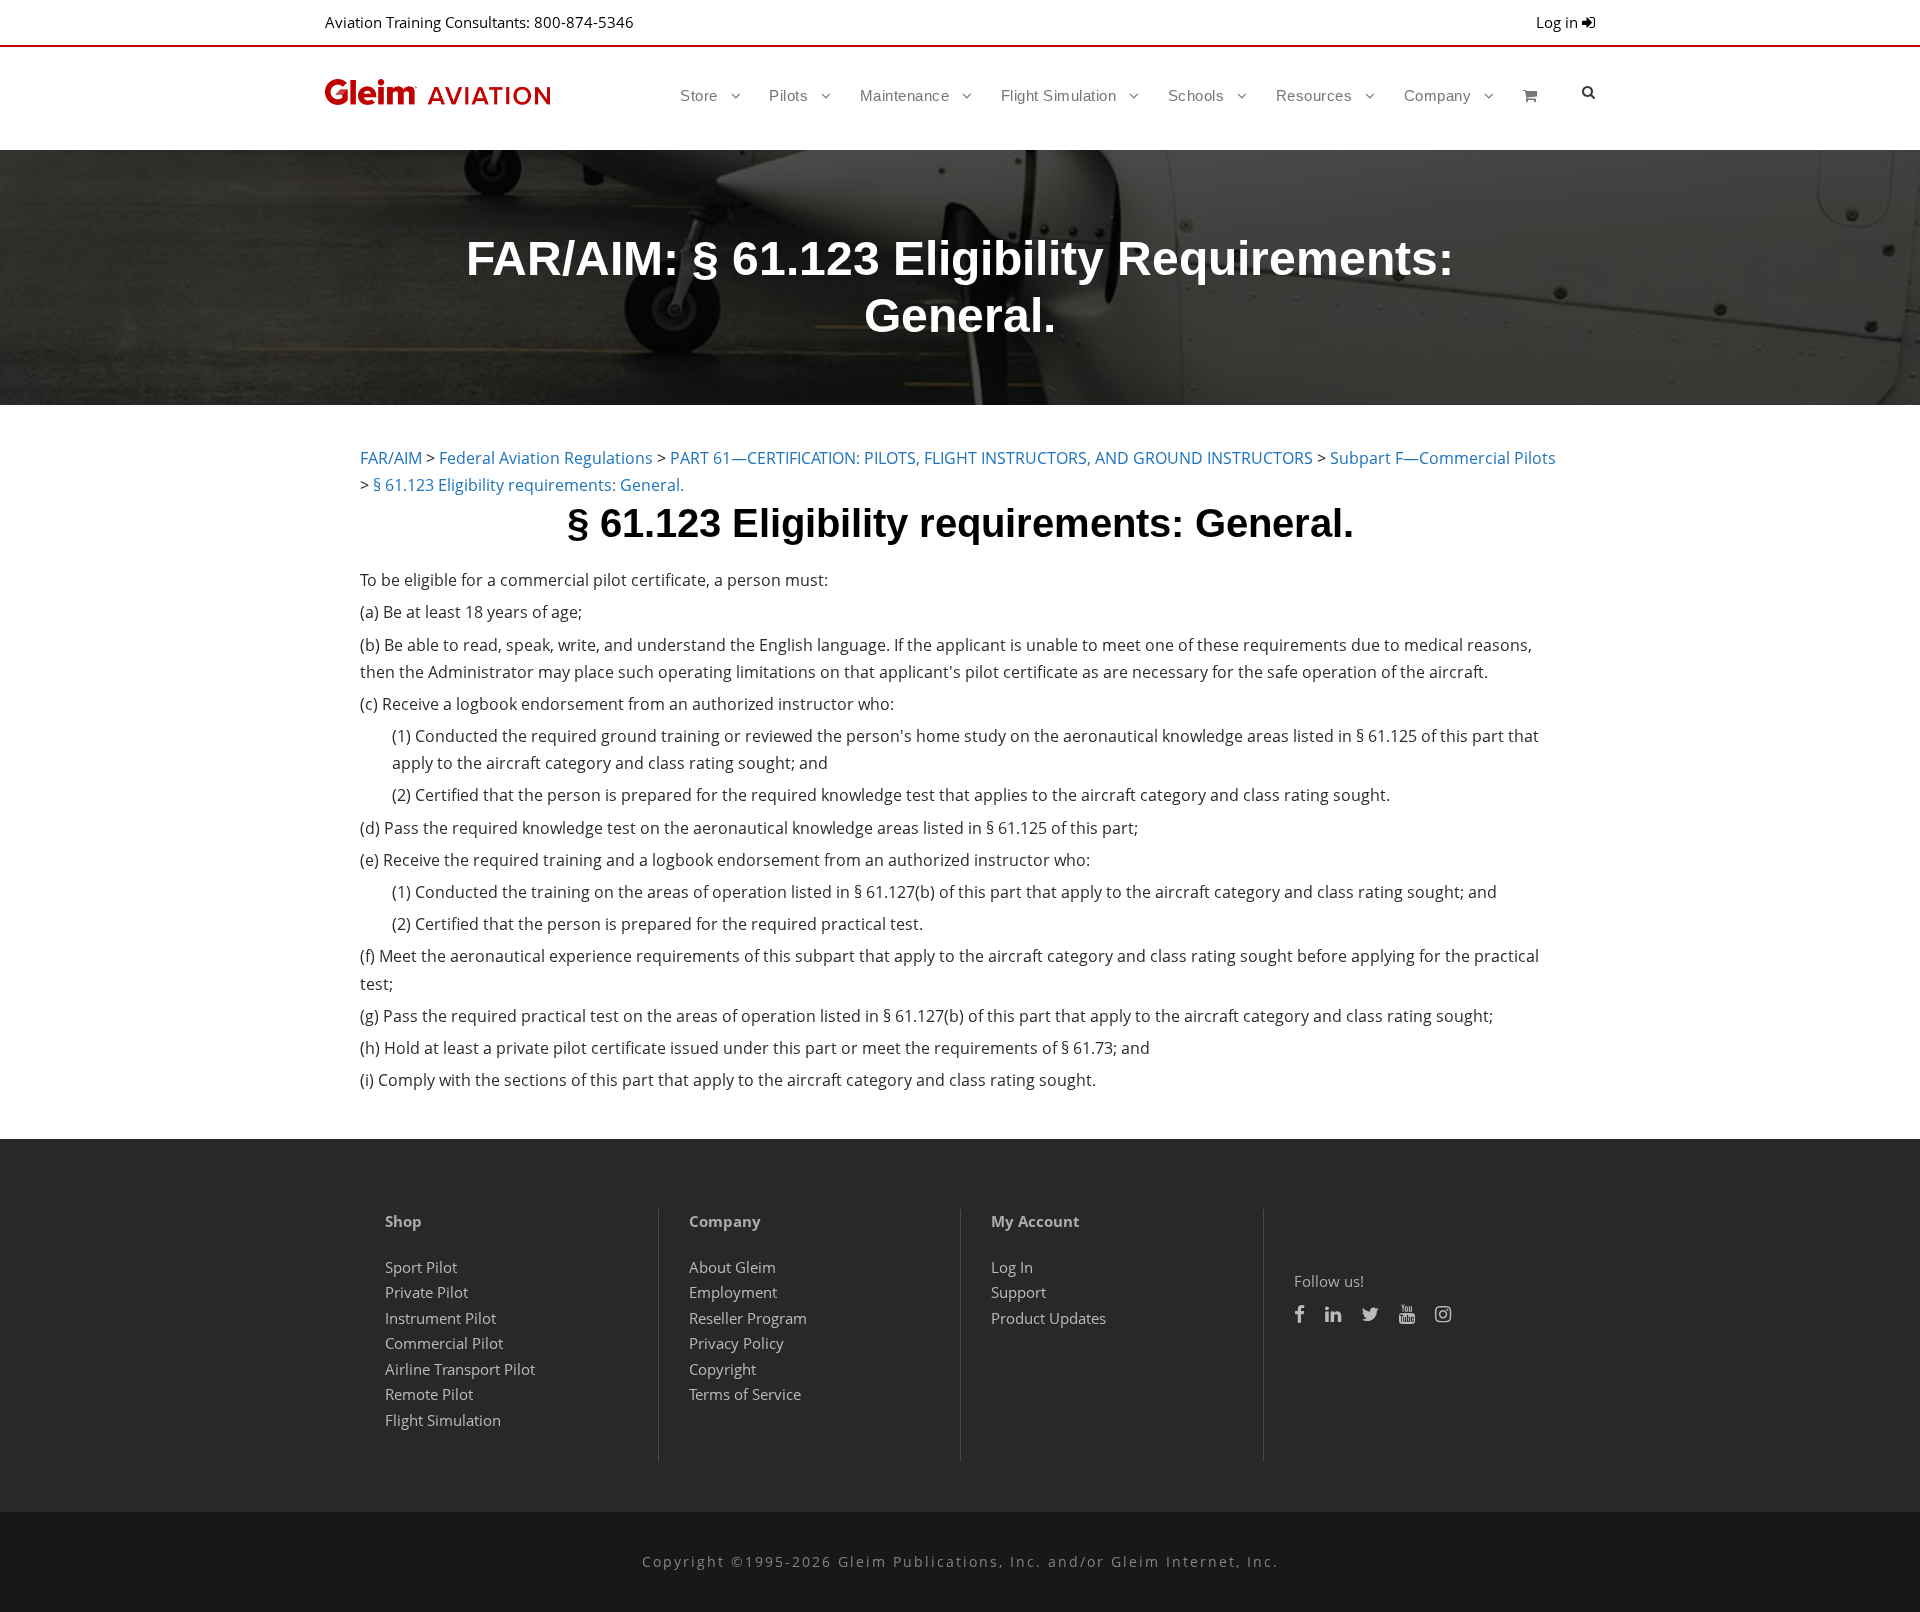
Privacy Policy (736, 1343)
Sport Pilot (421, 1267)
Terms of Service (745, 1394)
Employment (733, 1292)
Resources (1314, 95)
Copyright (722, 1369)
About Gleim (732, 1267)
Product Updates (1048, 1318)
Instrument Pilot (440, 1318)
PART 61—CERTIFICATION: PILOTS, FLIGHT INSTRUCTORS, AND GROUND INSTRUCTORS (991, 458)
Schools (1196, 95)
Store (699, 95)
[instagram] (1443, 1314)
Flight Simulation (1059, 95)
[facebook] (1299, 1314)
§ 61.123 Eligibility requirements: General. (528, 485)
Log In (1012, 1267)
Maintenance (905, 95)
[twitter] (1370, 1314)
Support (1018, 1292)
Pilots (788, 95)
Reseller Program (748, 1318)
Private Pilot (426, 1292)
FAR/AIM (391, 458)
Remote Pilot (429, 1394)
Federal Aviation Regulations (546, 458)
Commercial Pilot (444, 1343)
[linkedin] (1333, 1314)
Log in (1559, 22)
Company (1438, 95)
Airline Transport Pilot (460, 1369)
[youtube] (1407, 1314)
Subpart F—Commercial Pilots (1443, 458)
